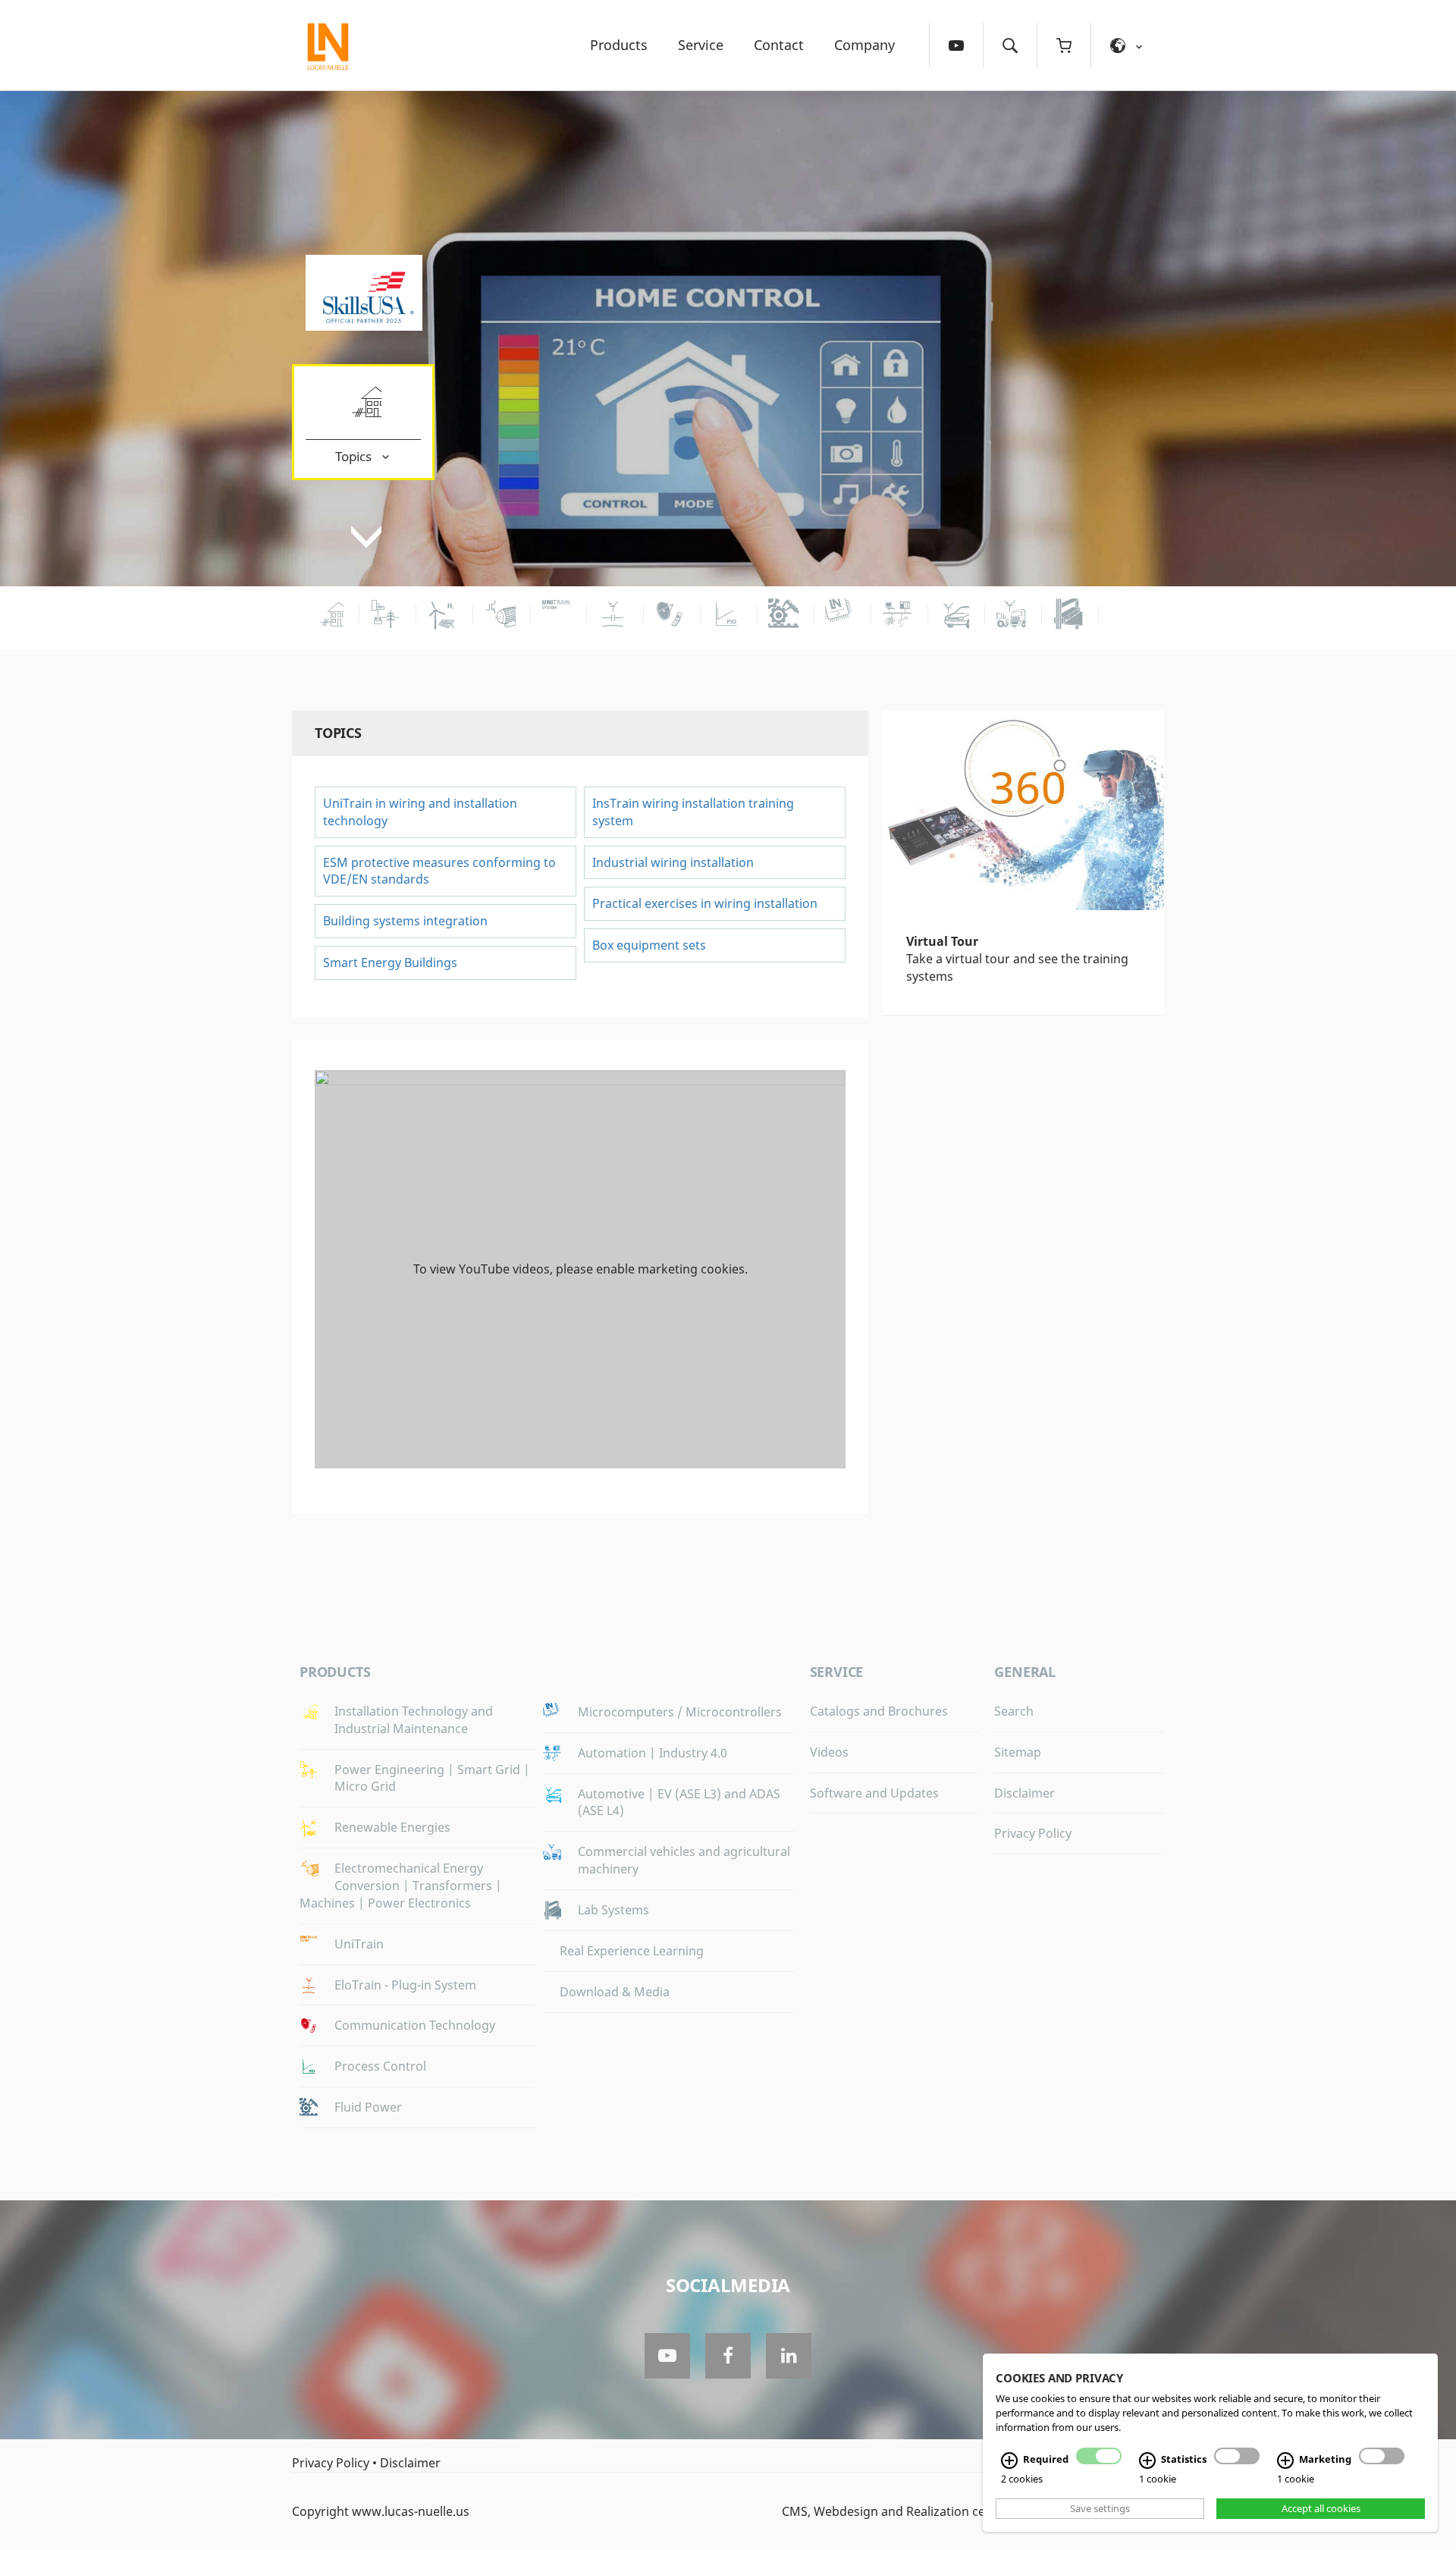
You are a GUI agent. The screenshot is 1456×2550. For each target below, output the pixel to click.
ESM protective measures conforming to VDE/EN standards (439, 871)
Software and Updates (874, 1793)
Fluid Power (368, 2107)
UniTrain (359, 1944)
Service (701, 45)
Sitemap (1018, 1752)
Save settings (1100, 2508)
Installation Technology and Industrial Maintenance (414, 1720)
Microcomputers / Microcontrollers (680, 1712)
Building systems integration (405, 921)
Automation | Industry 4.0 (653, 1753)
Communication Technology (415, 2025)
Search (1014, 1711)
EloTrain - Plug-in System (405, 1985)
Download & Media (615, 1992)
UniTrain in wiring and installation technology (420, 812)
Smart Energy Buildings (390, 963)
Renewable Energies (392, 1827)
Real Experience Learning (632, 1951)
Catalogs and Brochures (879, 1711)
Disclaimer (1025, 1793)
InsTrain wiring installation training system (693, 812)
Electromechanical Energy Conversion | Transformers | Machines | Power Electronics (401, 1886)
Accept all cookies (1321, 2508)
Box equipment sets (649, 945)
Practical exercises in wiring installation (705, 903)
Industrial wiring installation (673, 862)
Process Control (380, 2066)
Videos (829, 1752)
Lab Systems (613, 1910)
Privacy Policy (1033, 1833)
